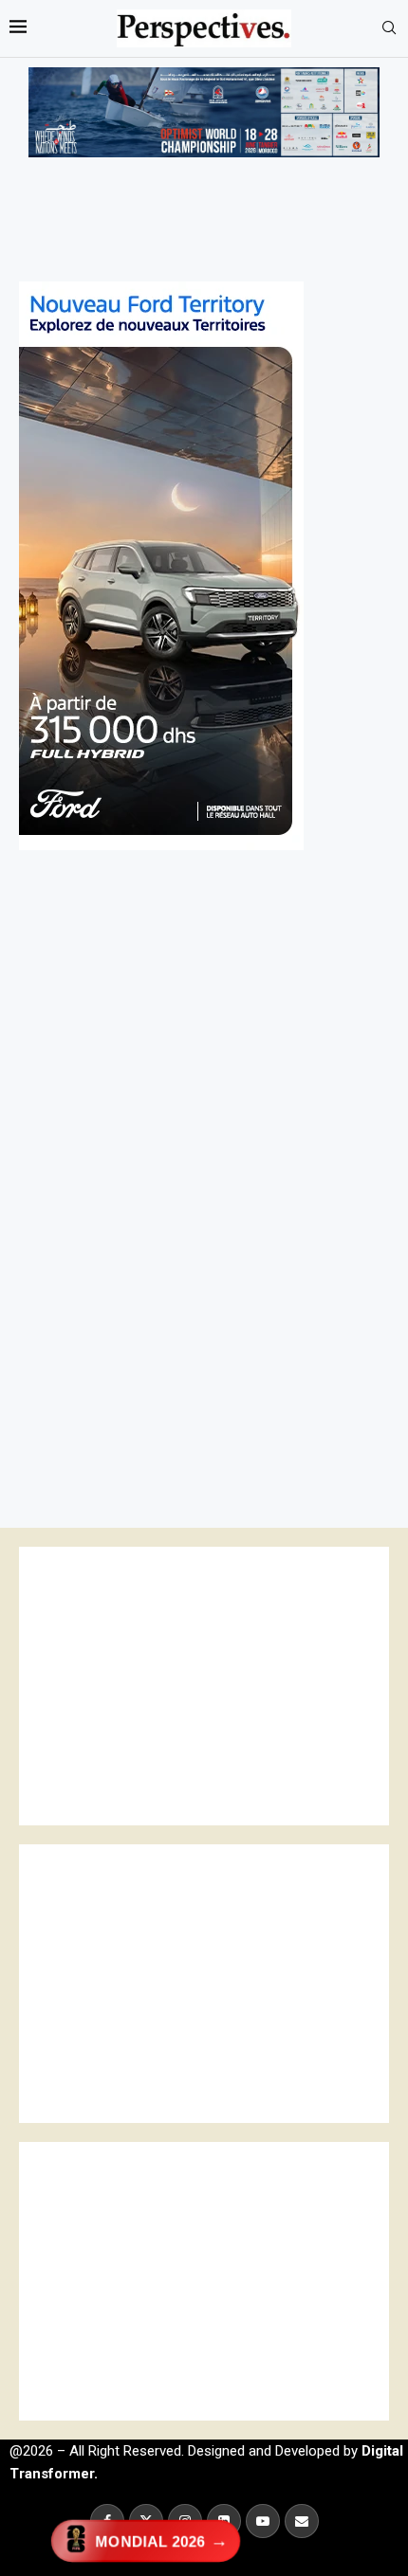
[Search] (389, 28)
